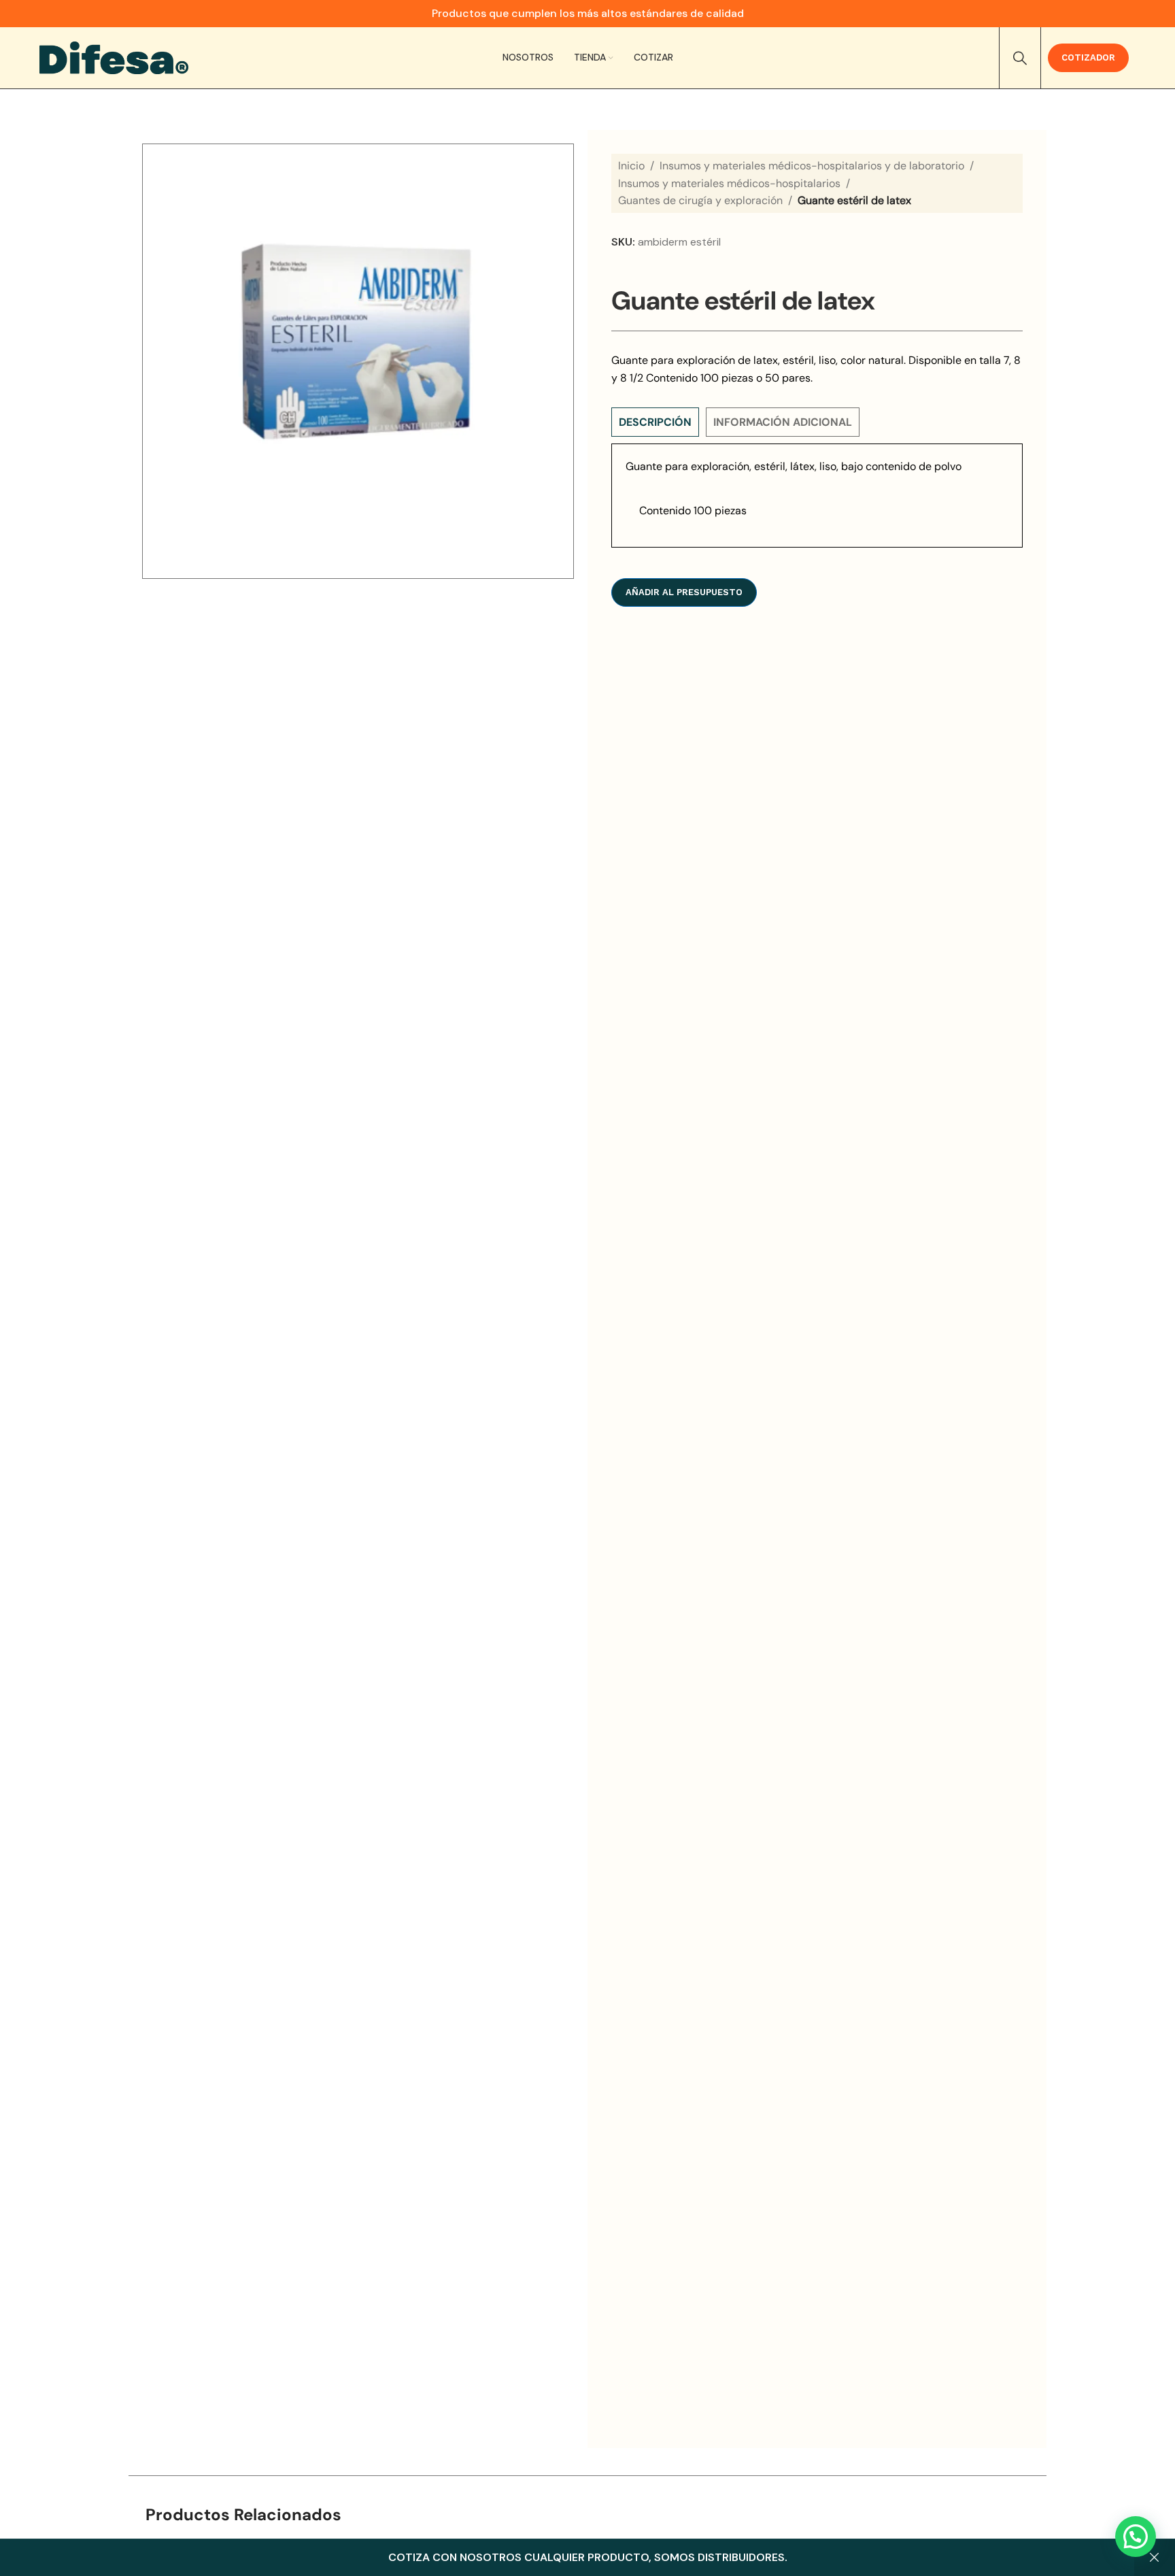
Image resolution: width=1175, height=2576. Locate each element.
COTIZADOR (1088, 57)
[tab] (655, 422)
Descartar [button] (1155, 2558)
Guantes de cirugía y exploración (700, 200)
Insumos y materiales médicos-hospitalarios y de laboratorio (812, 166)
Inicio (631, 166)
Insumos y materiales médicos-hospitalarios (729, 183)
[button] (1136, 2537)
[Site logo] (114, 57)
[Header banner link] (587, 14)
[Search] (1020, 58)
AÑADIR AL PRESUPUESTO (684, 592)
